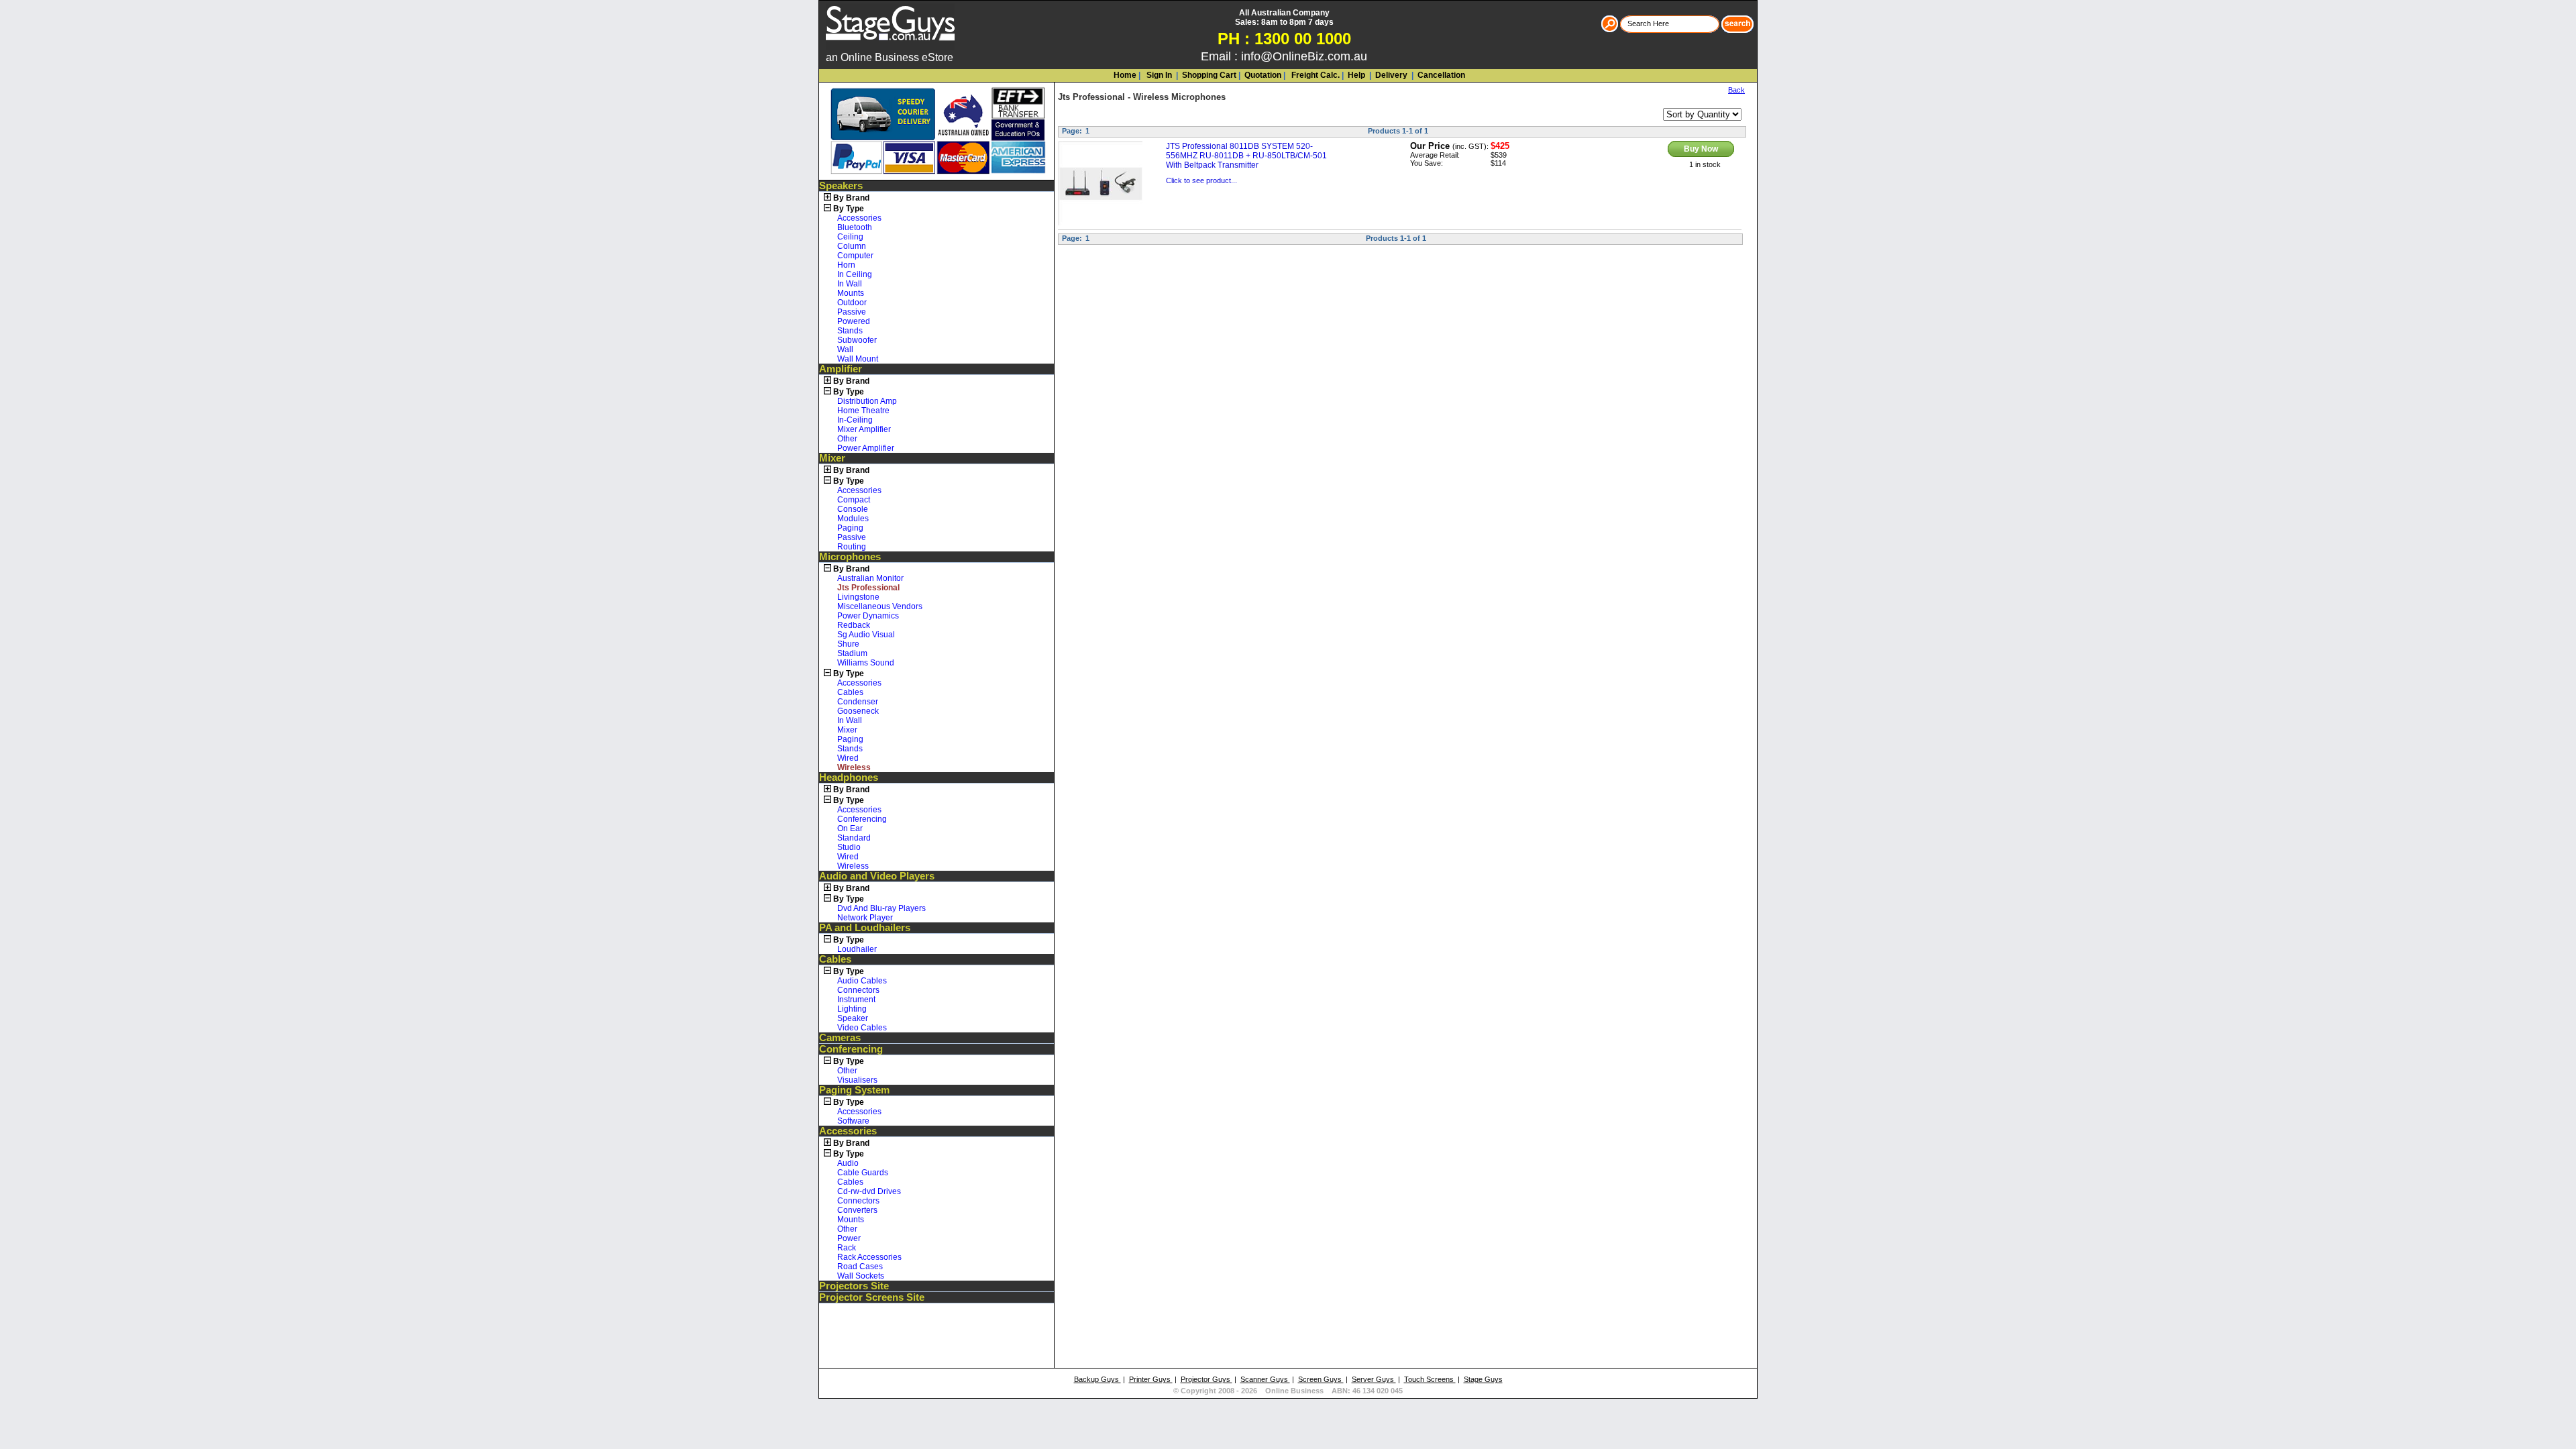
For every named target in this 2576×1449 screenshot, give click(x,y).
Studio (849, 847)
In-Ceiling (855, 420)
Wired (848, 758)
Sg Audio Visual (866, 635)
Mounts (851, 293)
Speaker (853, 1018)
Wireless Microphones (1179, 97)
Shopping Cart (1209, 75)
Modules (853, 519)
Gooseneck (858, 711)
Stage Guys (1483, 1379)
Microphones (850, 557)
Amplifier (841, 369)
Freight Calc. (1314, 75)
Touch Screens (1430, 1379)
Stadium (852, 653)
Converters (857, 1210)
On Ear (850, 828)
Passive (852, 312)
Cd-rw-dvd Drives (869, 1191)
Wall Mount (858, 359)
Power (849, 1238)
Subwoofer (857, 340)
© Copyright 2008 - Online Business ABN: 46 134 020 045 (1288, 1391)
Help (1356, 75)
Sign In (1158, 75)
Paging (850, 528)
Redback (854, 625)
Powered (854, 321)
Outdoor (852, 303)
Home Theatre (863, 411)
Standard (854, 838)
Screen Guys (1321, 1379)
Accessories (859, 218)
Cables (850, 692)
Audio (848, 1163)
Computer (855, 256)
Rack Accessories (869, 1257)
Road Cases (860, 1267)
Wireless (853, 866)
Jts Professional (1091, 97)
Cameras (840, 1038)
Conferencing (862, 819)
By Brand (851, 198)
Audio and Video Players (877, 876)
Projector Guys (1206, 1379)
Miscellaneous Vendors (880, 606)
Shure (848, 644)
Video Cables (862, 1028)
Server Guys (1374, 1379)
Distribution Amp (867, 401)
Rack (847, 1248)
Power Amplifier (866, 448)
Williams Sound (866, 663)
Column (852, 246)
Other (847, 439)
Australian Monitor (870, 578)
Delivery (1390, 75)
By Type (849, 209)
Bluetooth (855, 227)
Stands (850, 331)
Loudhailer (857, 949)
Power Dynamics (868, 616)
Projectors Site (854, 1286)
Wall (845, 350)
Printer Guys (1151, 1379)
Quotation (1263, 75)
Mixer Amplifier (864, 429)
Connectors (858, 990)
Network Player (865, 918)
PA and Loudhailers (865, 928)
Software (853, 1121)
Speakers (841, 186)
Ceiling (850, 237)
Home (1125, 75)
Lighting (852, 1009)
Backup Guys (1097, 1379)
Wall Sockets (861, 1276)
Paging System (854, 1090)
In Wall (850, 284)
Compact (854, 500)
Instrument (856, 1000)
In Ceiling (855, 274)
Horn (846, 265)
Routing (852, 547)
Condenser (858, 702)
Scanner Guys (1265, 1379)
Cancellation (1440, 75)
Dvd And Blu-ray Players (881, 908)
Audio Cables (862, 981)
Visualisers (857, 1080)
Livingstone (858, 597)
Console (853, 509)
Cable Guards (863, 1173)
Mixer (832, 458)
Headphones (849, 777)
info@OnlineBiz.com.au (1304, 56)
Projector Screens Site (872, 1297)
